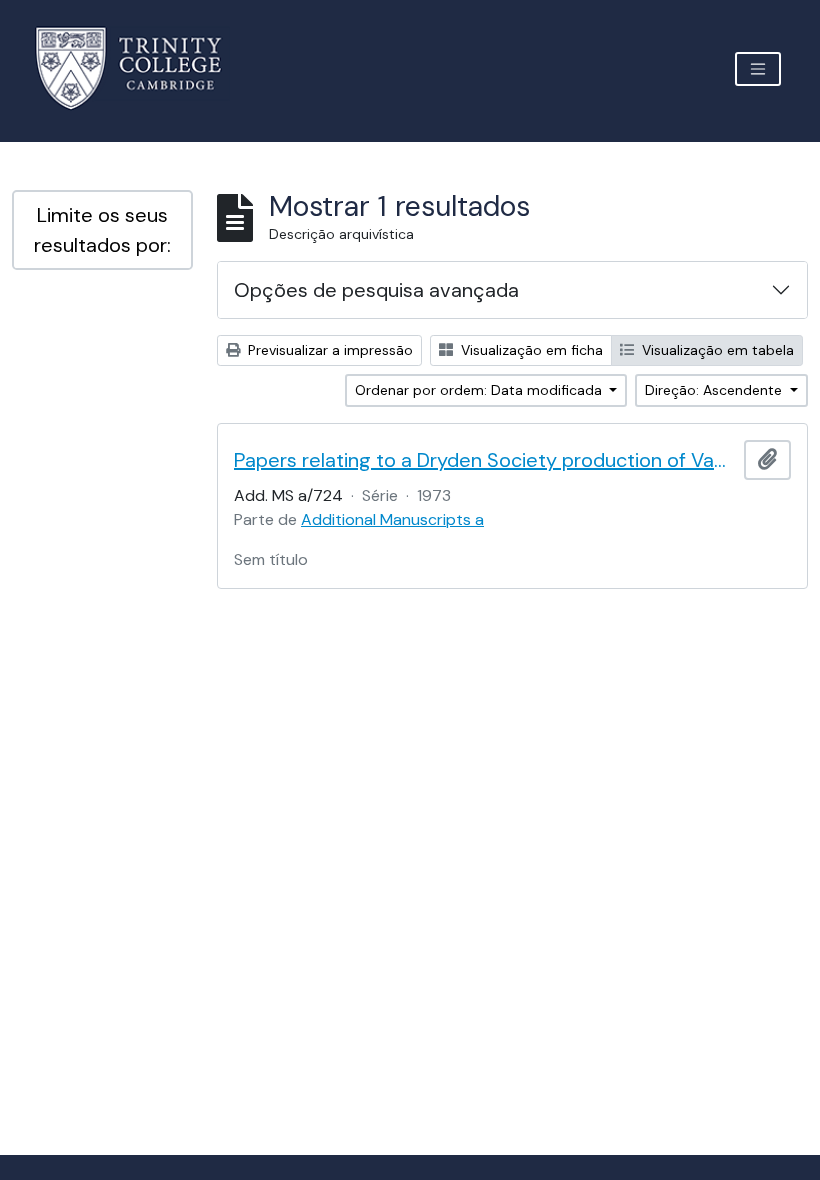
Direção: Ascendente (715, 390)
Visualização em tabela (716, 350)
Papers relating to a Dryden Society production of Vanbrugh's (485, 460)
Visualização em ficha (530, 350)
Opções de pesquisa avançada (376, 290)
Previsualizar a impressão (328, 350)
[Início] (140, 68)
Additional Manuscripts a (392, 519)
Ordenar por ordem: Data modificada (480, 390)
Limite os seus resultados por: (102, 230)
